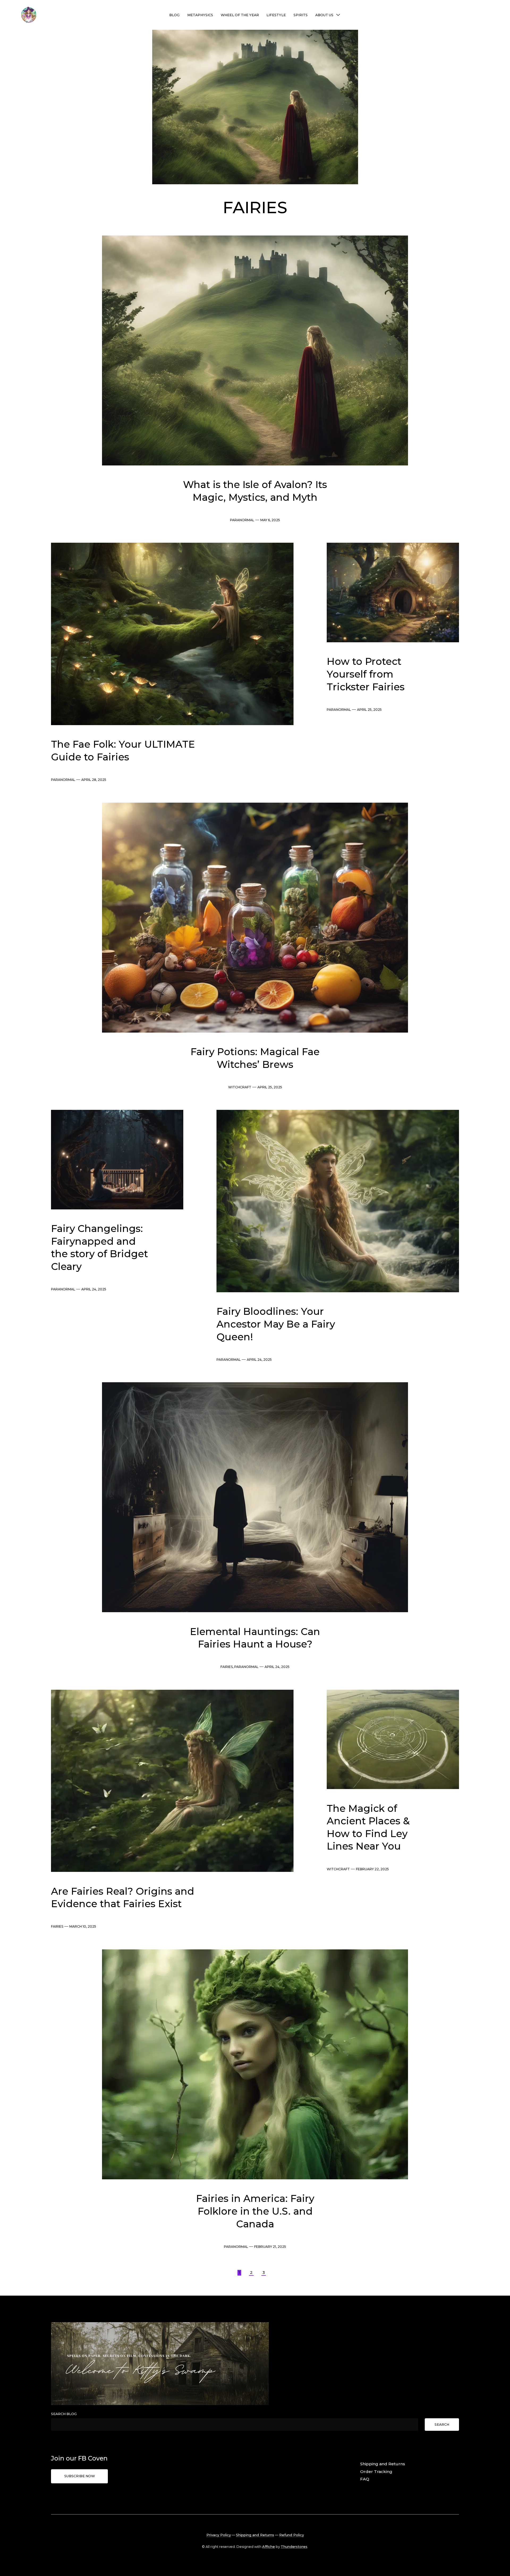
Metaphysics (200, 15)
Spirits (301, 15)
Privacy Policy (219, 2535)
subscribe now (80, 2476)
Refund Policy (292, 2535)
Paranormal (242, 520)
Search (442, 2425)
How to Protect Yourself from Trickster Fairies (366, 674)
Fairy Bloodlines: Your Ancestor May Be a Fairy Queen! (276, 1324)
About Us (324, 15)
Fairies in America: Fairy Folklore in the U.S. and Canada (255, 2211)
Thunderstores (294, 2547)
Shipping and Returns (383, 2464)
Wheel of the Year (240, 15)
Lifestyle (276, 15)
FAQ (365, 2479)
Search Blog (64, 2414)
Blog (174, 15)
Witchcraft (240, 1087)
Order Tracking (376, 2472)
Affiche (269, 2547)
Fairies (227, 1667)
